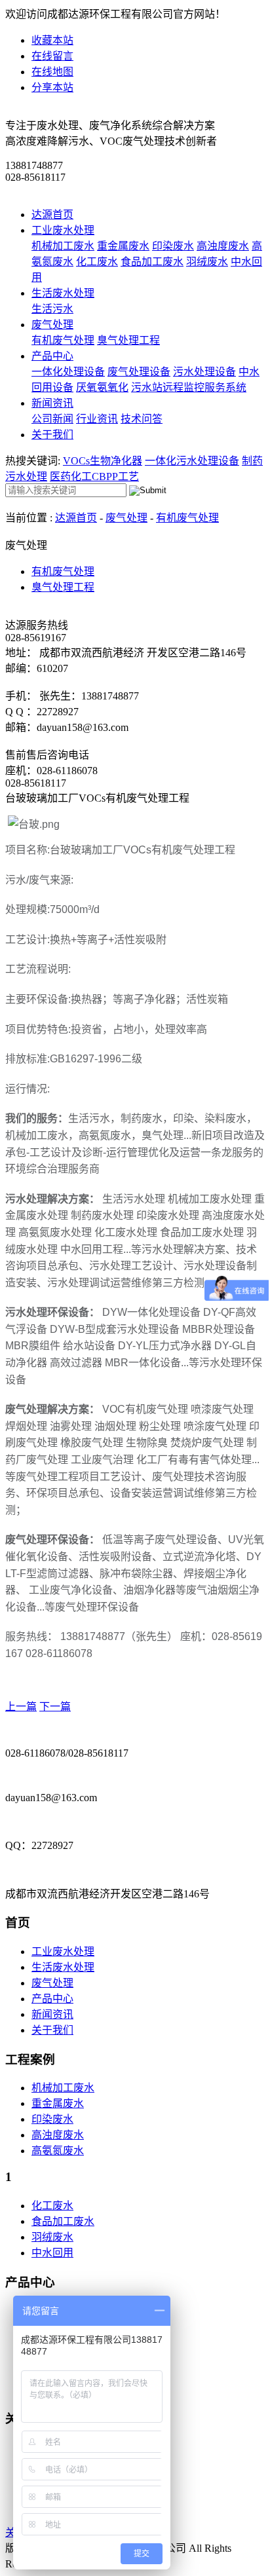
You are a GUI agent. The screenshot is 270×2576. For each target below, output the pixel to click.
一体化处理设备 (68, 372)
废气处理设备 (139, 372)
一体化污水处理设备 (192, 461)
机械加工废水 (63, 246)
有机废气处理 (63, 340)
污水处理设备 (204, 372)
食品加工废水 (152, 262)
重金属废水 (123, 246)
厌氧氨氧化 (102, 387)
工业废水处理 (63, 230)
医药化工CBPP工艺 (94, 476)
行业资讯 (97, 419)
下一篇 (55, 1707)
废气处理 (52, 325)
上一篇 (21, 1707)
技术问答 (142, 419)
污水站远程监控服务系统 (189, 387)
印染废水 (173, 246)
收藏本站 (52, 40)
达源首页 (52, 215)
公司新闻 (52, 419)
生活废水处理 (63, 293)
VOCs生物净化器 (103, 461)
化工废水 (97, 262)
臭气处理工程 (128, 340)
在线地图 (52, 72)
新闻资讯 (52, 403)
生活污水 (52, 309)
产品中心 (52, 356)
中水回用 (52, 2253)
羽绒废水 (207, 262)
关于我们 (52, 435)
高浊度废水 (223, 246)
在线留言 (52, 56)
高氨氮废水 (58, 2151)
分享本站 (52, 87)
